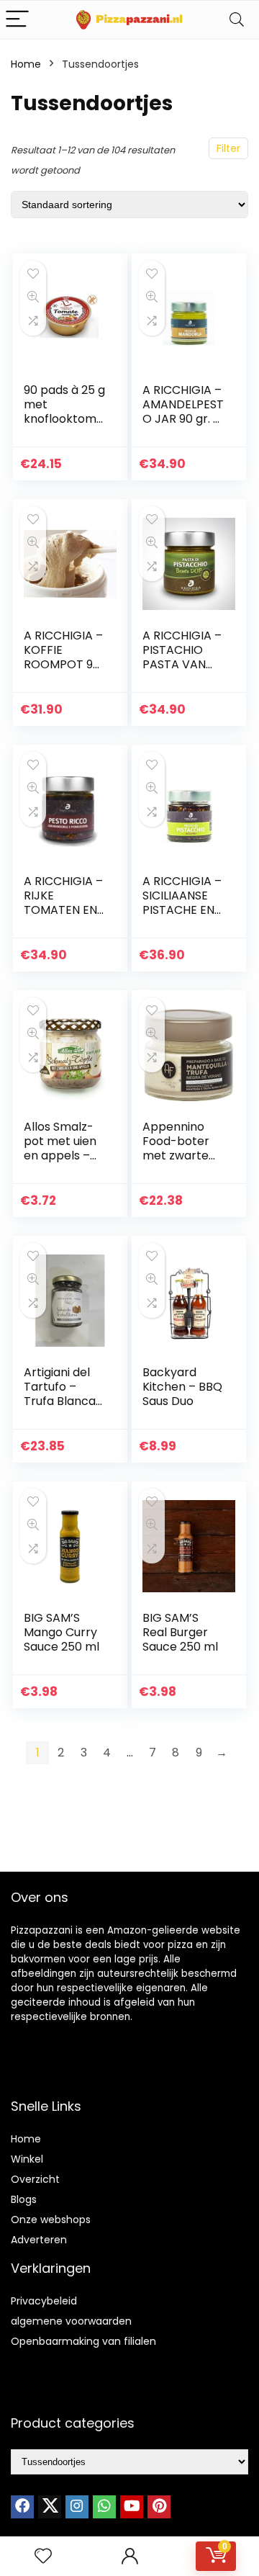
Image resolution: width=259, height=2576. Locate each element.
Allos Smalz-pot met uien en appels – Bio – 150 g (60, 1148)
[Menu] (17, 20)
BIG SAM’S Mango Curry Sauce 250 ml (62, 1632)
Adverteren (39, 2240)
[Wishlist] (43, 2556)
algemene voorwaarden (71, 2321)
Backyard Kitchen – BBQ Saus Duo (182, 1387)
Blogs (24, 2199)
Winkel (27, 2159)
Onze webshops (51, 2220)
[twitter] (50, 2507)
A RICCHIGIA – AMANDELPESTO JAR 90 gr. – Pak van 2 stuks (183, 419)
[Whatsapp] (104, 2507)
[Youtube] (132, 2507)
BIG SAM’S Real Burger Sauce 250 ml (180, 1632)
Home (26, 64)
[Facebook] (22, 2507)
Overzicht (35, 2179)
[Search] (237, 20)
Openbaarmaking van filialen (83, 2341)
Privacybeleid (44, 2301)
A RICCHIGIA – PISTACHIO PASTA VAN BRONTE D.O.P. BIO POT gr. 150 (182, 672)
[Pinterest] (159, 2507)
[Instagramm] (77, 2507)
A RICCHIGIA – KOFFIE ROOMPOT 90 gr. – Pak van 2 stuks (64, 664)
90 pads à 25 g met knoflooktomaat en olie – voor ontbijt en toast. (64, 426)
